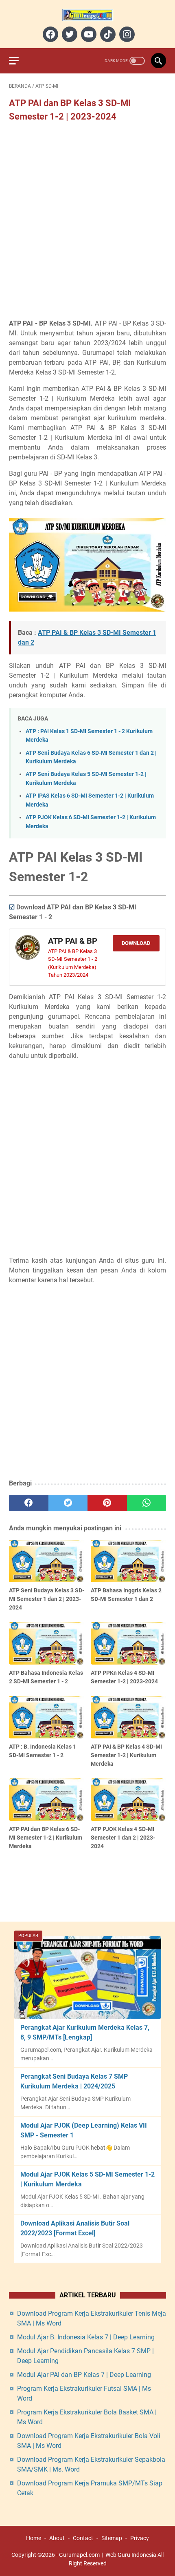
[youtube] (88, 34)
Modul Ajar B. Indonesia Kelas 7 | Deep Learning (86, 2337)
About (57, 2538)
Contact (83, 2538)
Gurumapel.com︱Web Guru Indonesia (108, 2555)
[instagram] (126, 34)
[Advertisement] (87, 221)
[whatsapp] (147, 1503)
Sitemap (112, 2538)
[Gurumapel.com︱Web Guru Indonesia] (87, 15)
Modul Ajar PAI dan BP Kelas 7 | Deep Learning (84, 2375)
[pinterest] (107, 1503)
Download (136, 943)
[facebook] (49, 34)
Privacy (140, 2538)
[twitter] (69, 34)
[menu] (19, 61)
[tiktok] (107, 34)
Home (34, 2538)
